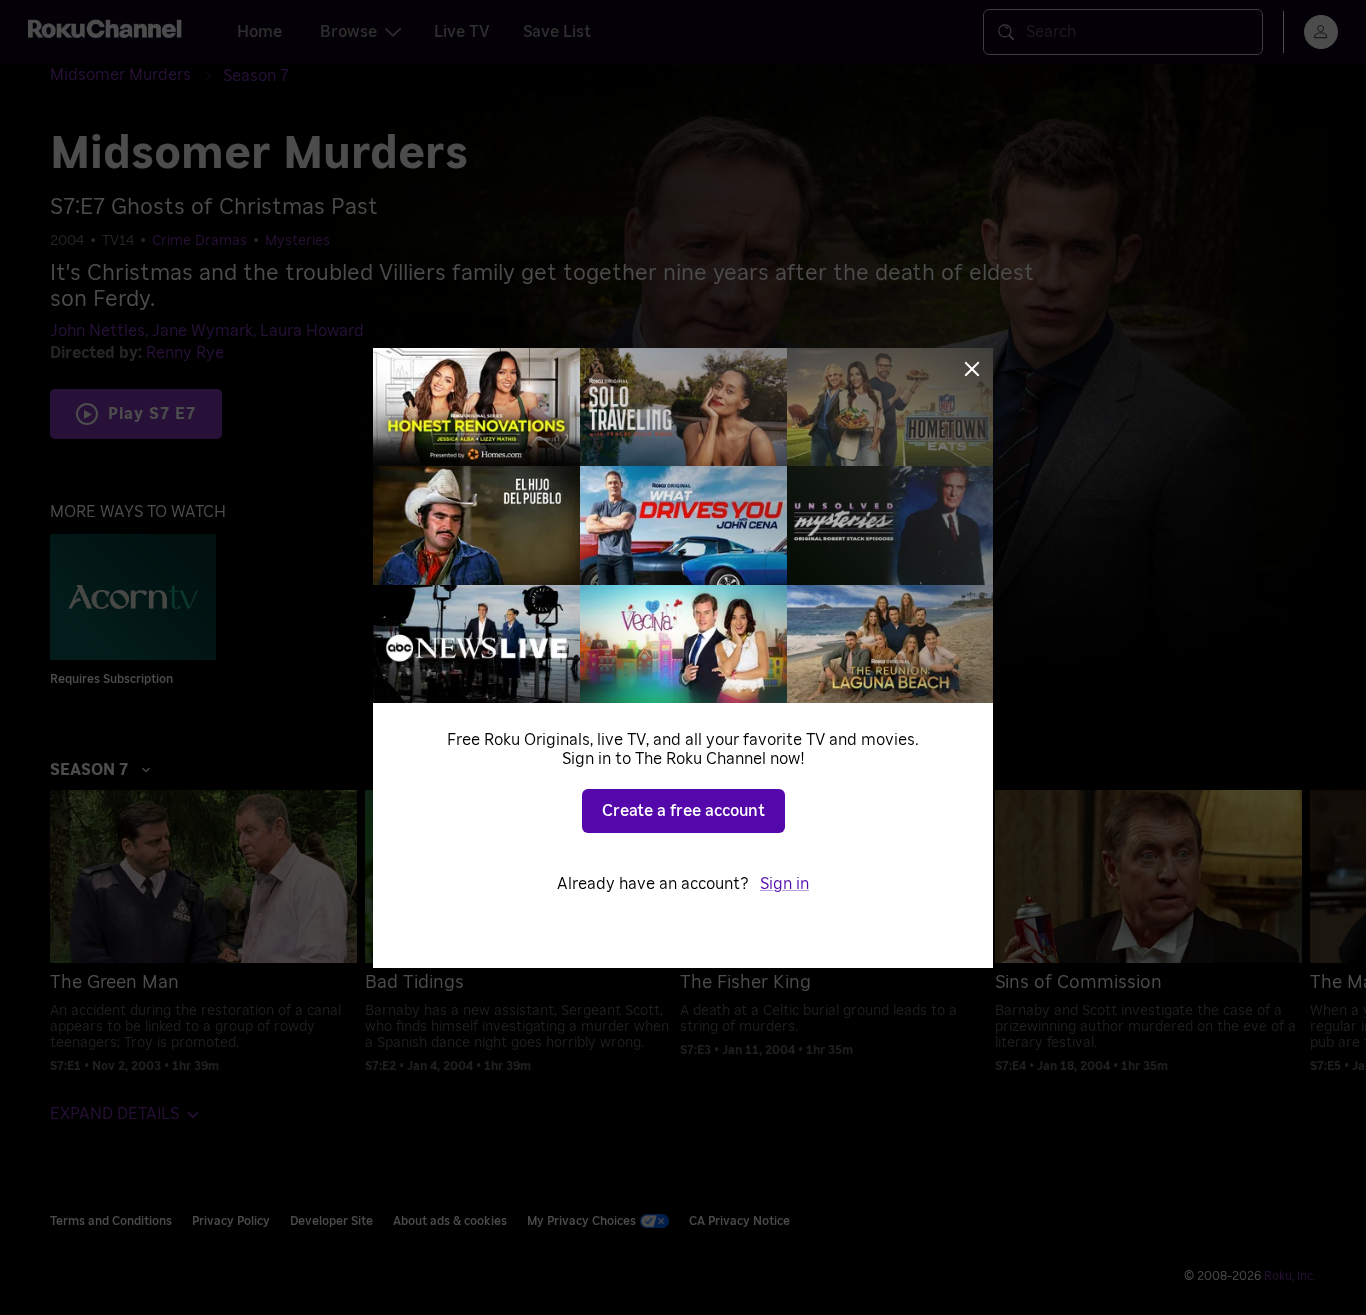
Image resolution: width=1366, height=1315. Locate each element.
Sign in (784, 884)
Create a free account (683, 811)
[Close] (972, 369)
